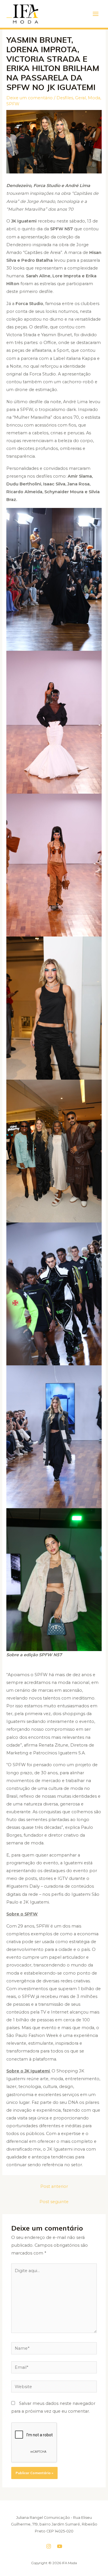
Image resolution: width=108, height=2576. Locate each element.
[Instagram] (49, 2546)
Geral (80, 98)
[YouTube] (60, 2546)
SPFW (13, 104)
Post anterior (54, 2186)
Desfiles (65, 98)
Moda (94, 98)
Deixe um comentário (30, 98)
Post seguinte (54, 2202)
